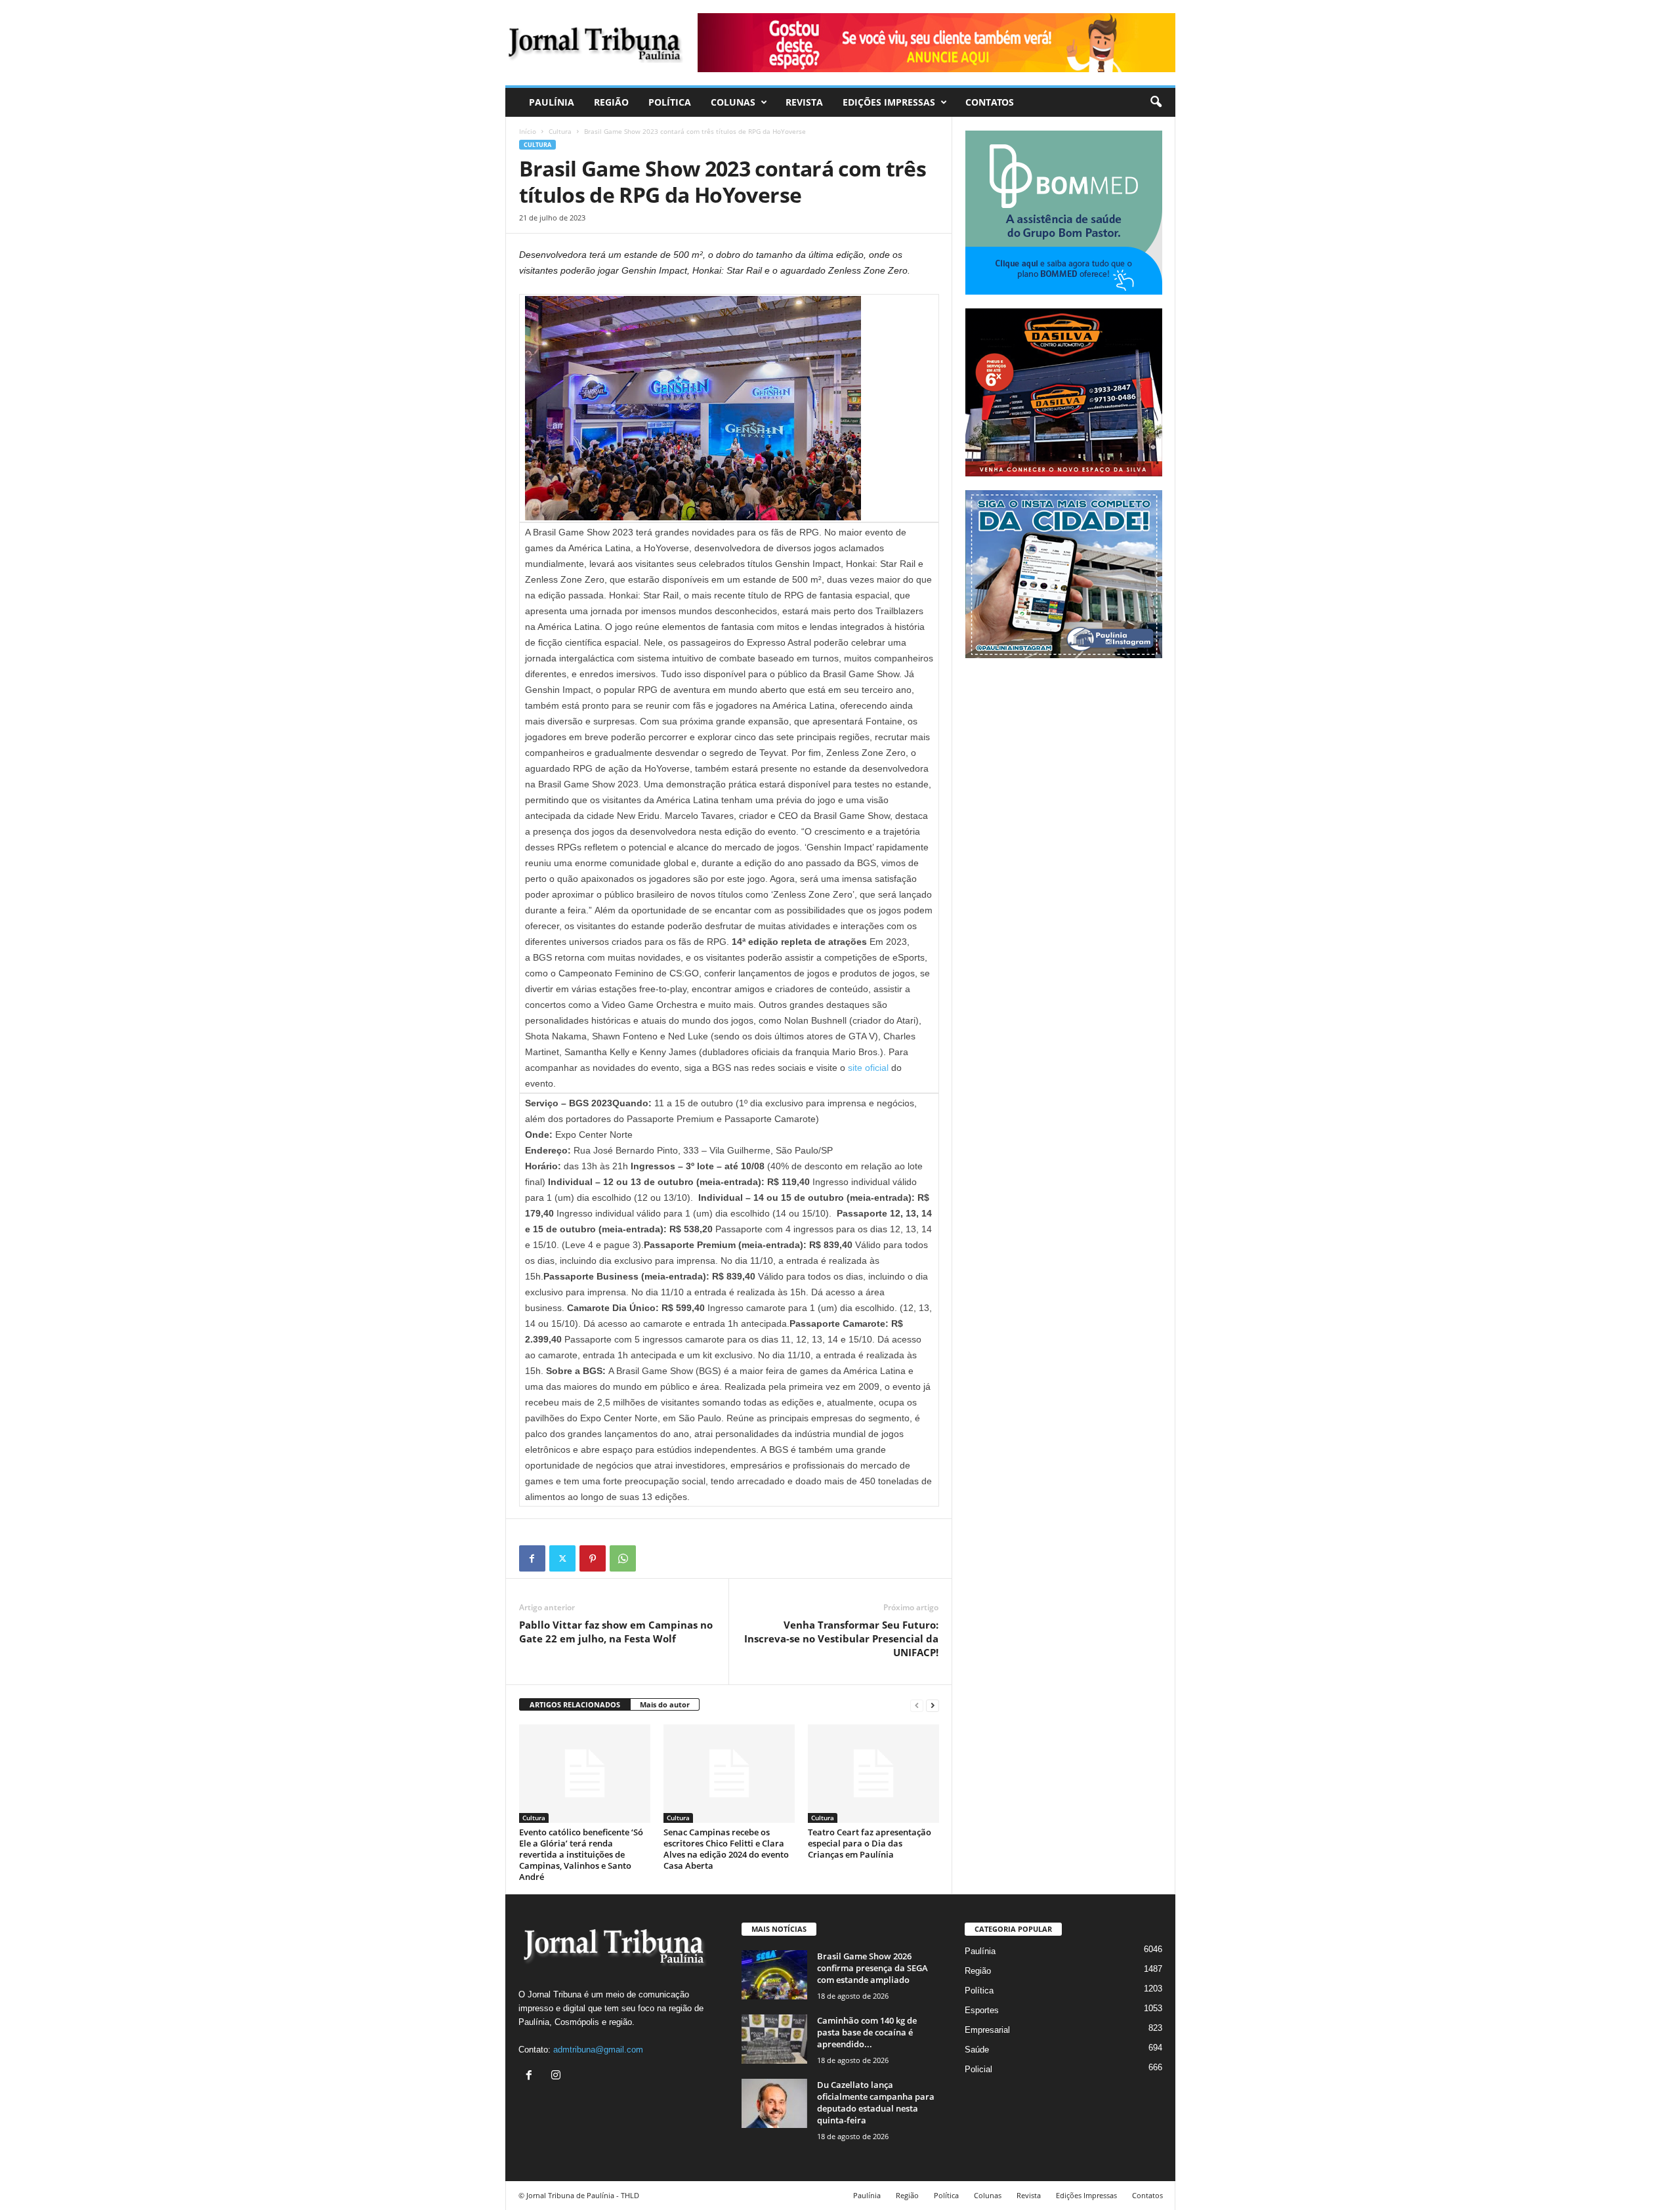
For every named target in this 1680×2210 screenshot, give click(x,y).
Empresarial (987, 2030)
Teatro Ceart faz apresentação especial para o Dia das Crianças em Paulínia (870, 1843)
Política (670, 102)
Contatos (990, 102)
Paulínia (552, 102)
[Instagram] (557, 2076)
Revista (804, 102)
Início (528, 131)
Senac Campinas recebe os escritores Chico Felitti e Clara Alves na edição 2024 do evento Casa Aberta (726, 1849)
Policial (978, 2069)
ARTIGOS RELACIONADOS (575, 1704)
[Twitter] (562, 1558)
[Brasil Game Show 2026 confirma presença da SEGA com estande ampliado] (774, 1975)
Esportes (982, 2010)
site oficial (868, 1068)
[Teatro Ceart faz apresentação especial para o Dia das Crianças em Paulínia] (873, 1774)
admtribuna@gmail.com (598, 2050)
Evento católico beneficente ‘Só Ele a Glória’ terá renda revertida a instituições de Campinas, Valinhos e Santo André (581, 1854)
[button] (1156, 102)
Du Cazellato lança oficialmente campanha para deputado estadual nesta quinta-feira (876, 2102)
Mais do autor (665, 1704)
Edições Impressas (889, 102)
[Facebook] (532, 1558)
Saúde (977, 2050)
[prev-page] (917, 1705)
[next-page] (933, 1705)
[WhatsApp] (623, 1558)
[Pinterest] (593, 1558)
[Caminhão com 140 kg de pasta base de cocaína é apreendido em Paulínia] (774, 2039)
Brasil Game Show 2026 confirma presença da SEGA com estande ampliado (872, 1968)
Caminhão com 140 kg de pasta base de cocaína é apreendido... (867, 2032)
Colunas (733, 102)
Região (611, 102)
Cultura (560, 131)
